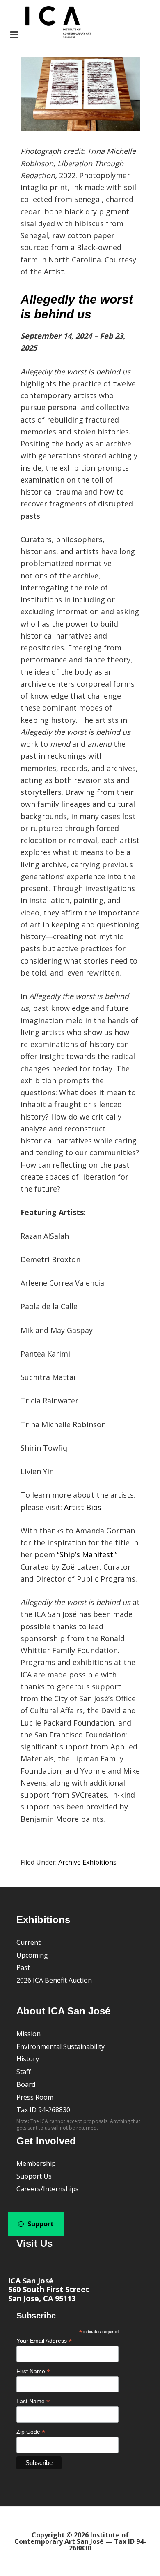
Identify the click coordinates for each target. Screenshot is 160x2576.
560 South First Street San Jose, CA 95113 (49, 2294)
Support (40, 2224)
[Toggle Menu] (50, 23)
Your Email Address (44, 2341)
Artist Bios (83, 1507)
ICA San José (31, 2281)
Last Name (33, 2401)
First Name (33, 2371)
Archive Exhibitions (87, 1862)
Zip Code (31, 2432)
